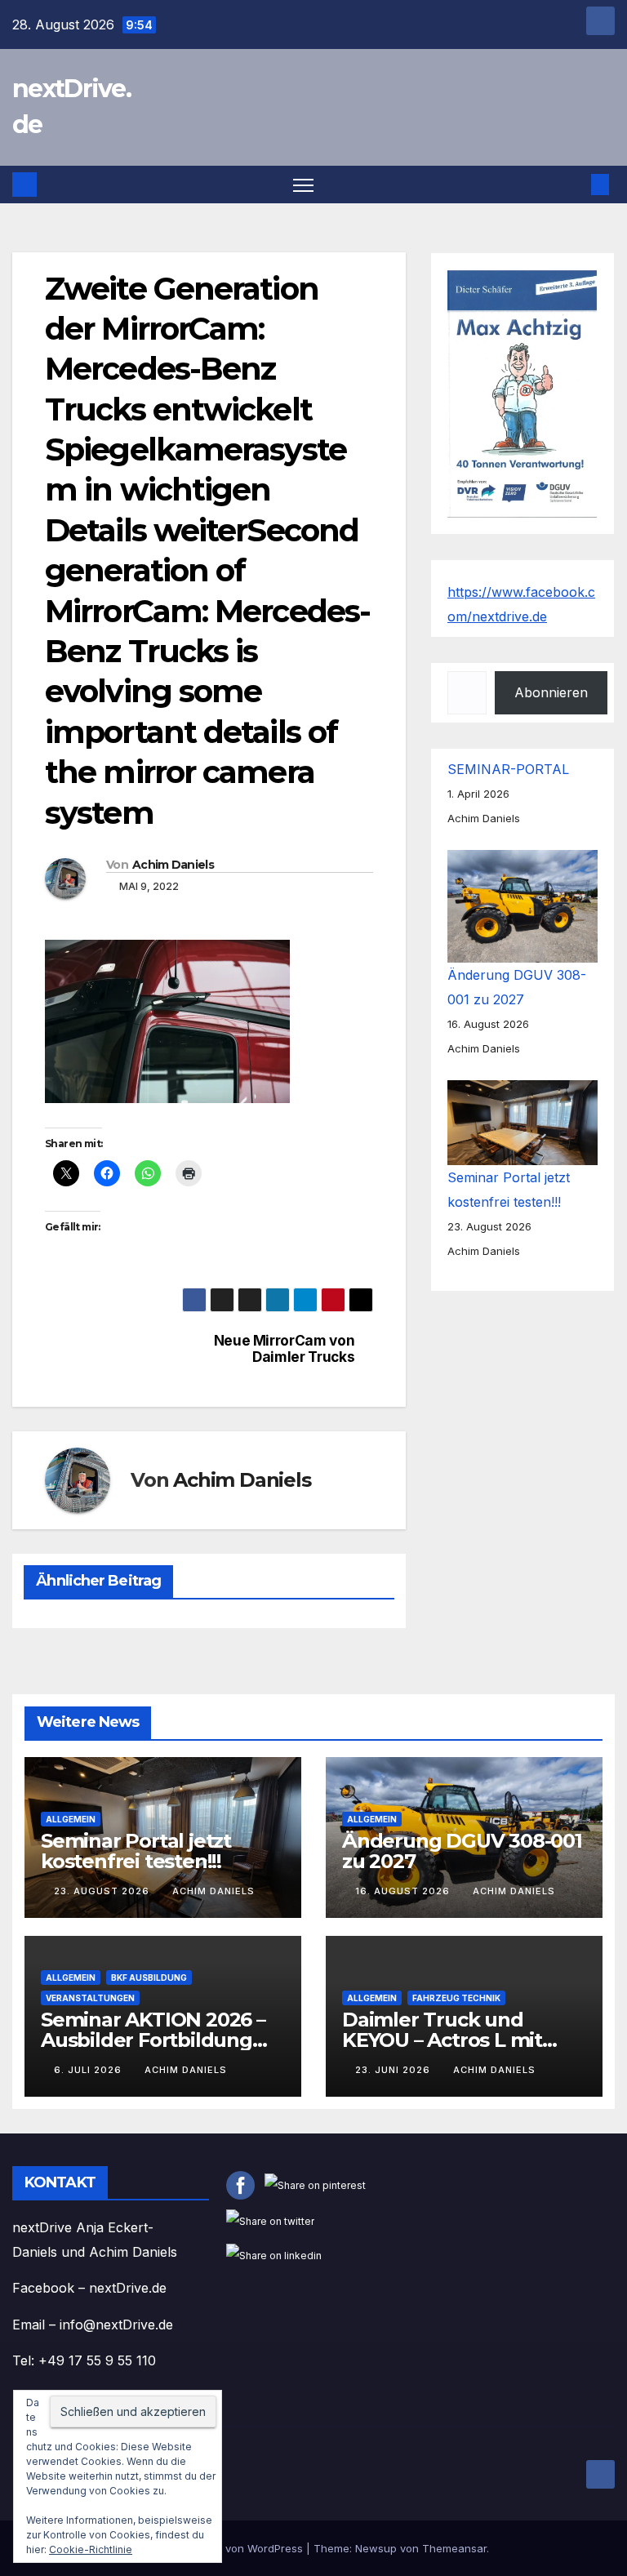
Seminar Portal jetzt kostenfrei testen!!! (136, 1851)
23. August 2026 (103, 1891)
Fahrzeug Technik (456, 1998)
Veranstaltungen (90, 1998)
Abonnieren (551, 692)
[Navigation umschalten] (303, 185)
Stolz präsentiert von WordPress (222, 2548)
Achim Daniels (173, 865)
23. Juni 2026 (394, 2070)
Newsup (376, 2548)
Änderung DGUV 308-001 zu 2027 (462, 1851)
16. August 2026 (404, 1891)
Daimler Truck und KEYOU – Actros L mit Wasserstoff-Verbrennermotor (442, 2050)
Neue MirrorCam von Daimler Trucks (285, 1349)
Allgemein (71, 1819)
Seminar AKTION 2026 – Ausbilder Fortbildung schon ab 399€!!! (153, 2040)
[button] (574, 185)
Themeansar (454, 2548)
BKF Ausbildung (149, 1978)
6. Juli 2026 (89, 2070)
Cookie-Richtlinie (91, 2549)
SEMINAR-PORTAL (508, 769)
